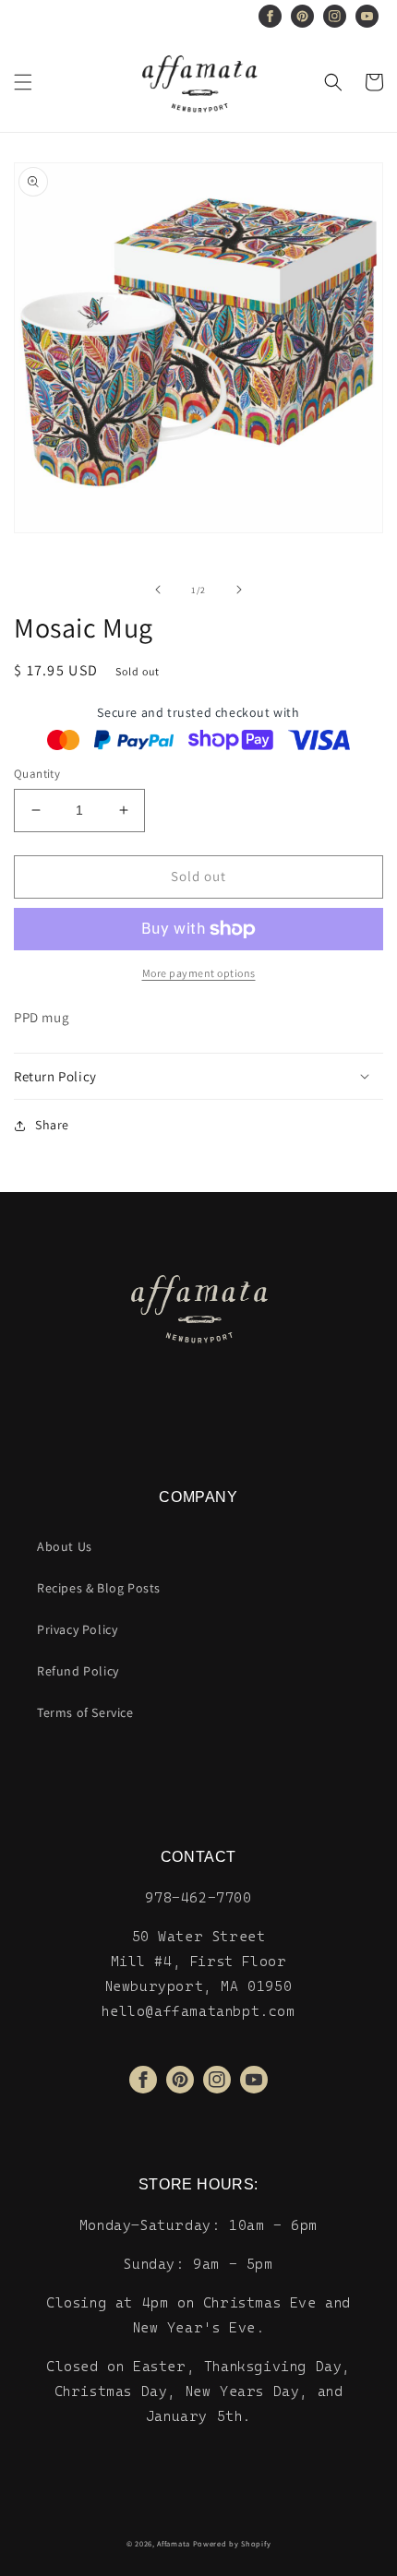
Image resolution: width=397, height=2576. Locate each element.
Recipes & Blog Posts (99, 1588)
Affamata (174, 2543)
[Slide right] (239, 590)
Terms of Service (85, 1712)
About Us (65, 1546)
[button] (23, 82)
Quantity (37, 774)
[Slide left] (158, 590)
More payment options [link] (199, 973)
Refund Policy (78, 1671)
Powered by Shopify (232, 2543)
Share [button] (52, 1125)
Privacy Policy (77, 1629)
